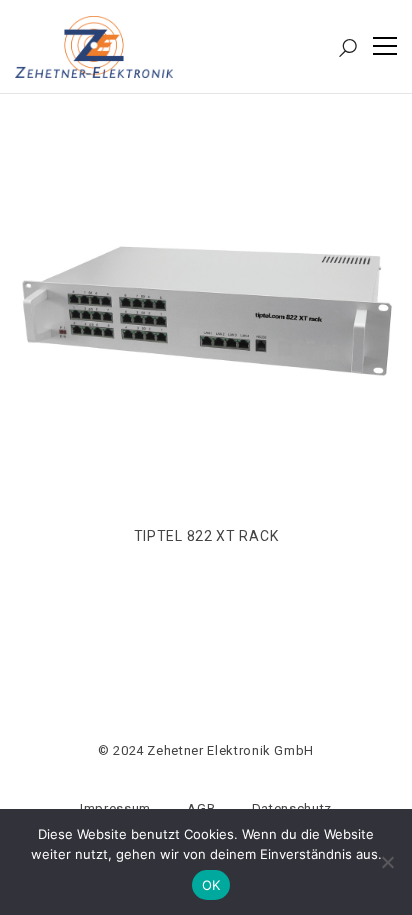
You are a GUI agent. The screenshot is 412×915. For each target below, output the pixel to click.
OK (211, 885)
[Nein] (387, 862)
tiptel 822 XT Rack (206, 536)
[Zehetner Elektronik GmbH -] (94, 45)
